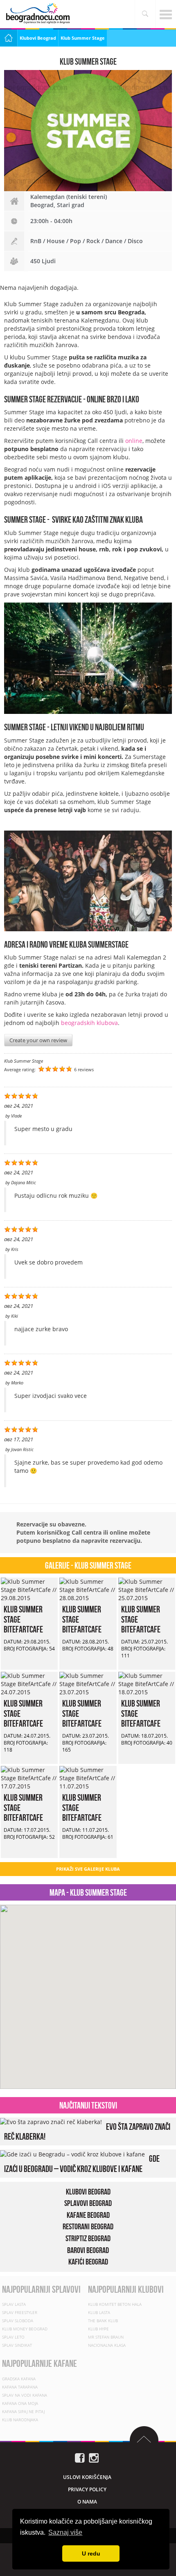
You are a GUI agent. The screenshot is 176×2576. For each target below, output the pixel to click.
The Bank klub (103, 2321)
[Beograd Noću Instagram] (94, 2457)
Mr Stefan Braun (106, 2337)
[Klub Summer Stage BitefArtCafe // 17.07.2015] (29, 1778)
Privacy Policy (87, 2489)
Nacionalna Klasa (107, 2345)
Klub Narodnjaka (20, 2420)
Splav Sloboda (18, 2321)
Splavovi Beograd (88, 2203)
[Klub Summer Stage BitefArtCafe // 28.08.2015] (88, 1589)
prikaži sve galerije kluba (88, 1869)
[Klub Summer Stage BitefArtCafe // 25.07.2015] (147, 1589)
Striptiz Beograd (88, 2238)
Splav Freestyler (20, 2312)
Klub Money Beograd (25, 2329)
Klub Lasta (99, 2312)
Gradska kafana (19, 2379)
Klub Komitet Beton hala (115, 2304)
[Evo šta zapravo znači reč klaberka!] (51, 2121)
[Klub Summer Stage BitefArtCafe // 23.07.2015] (88, 1683)
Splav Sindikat (17, 2345)
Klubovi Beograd (38, 38)
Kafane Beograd (88, 2215)
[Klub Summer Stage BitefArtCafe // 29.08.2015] (29, 1589)
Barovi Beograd (88, 2250)
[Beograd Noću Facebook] (80, 2457)
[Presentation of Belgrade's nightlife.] (39, 13)
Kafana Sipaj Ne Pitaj (23, 2411)
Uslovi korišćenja (87, 2477)
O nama (87, 2502)
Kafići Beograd (88, 2262)
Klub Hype (98, 2329)
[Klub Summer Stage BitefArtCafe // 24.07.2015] (29, 1683)
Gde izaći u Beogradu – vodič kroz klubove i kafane (82, 2164)
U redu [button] (91, 2553)
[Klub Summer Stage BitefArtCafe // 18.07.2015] (147, 1683)
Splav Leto (13, 2337)
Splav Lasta (14, 2304)
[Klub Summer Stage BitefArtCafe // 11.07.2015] (88, 1778)
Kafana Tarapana (20, 2387)
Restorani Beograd (88, 2227)
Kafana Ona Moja (20, 2403)
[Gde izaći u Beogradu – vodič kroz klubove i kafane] (72, 2154)
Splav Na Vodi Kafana (25, 2395)
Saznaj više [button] (65, 2532)
